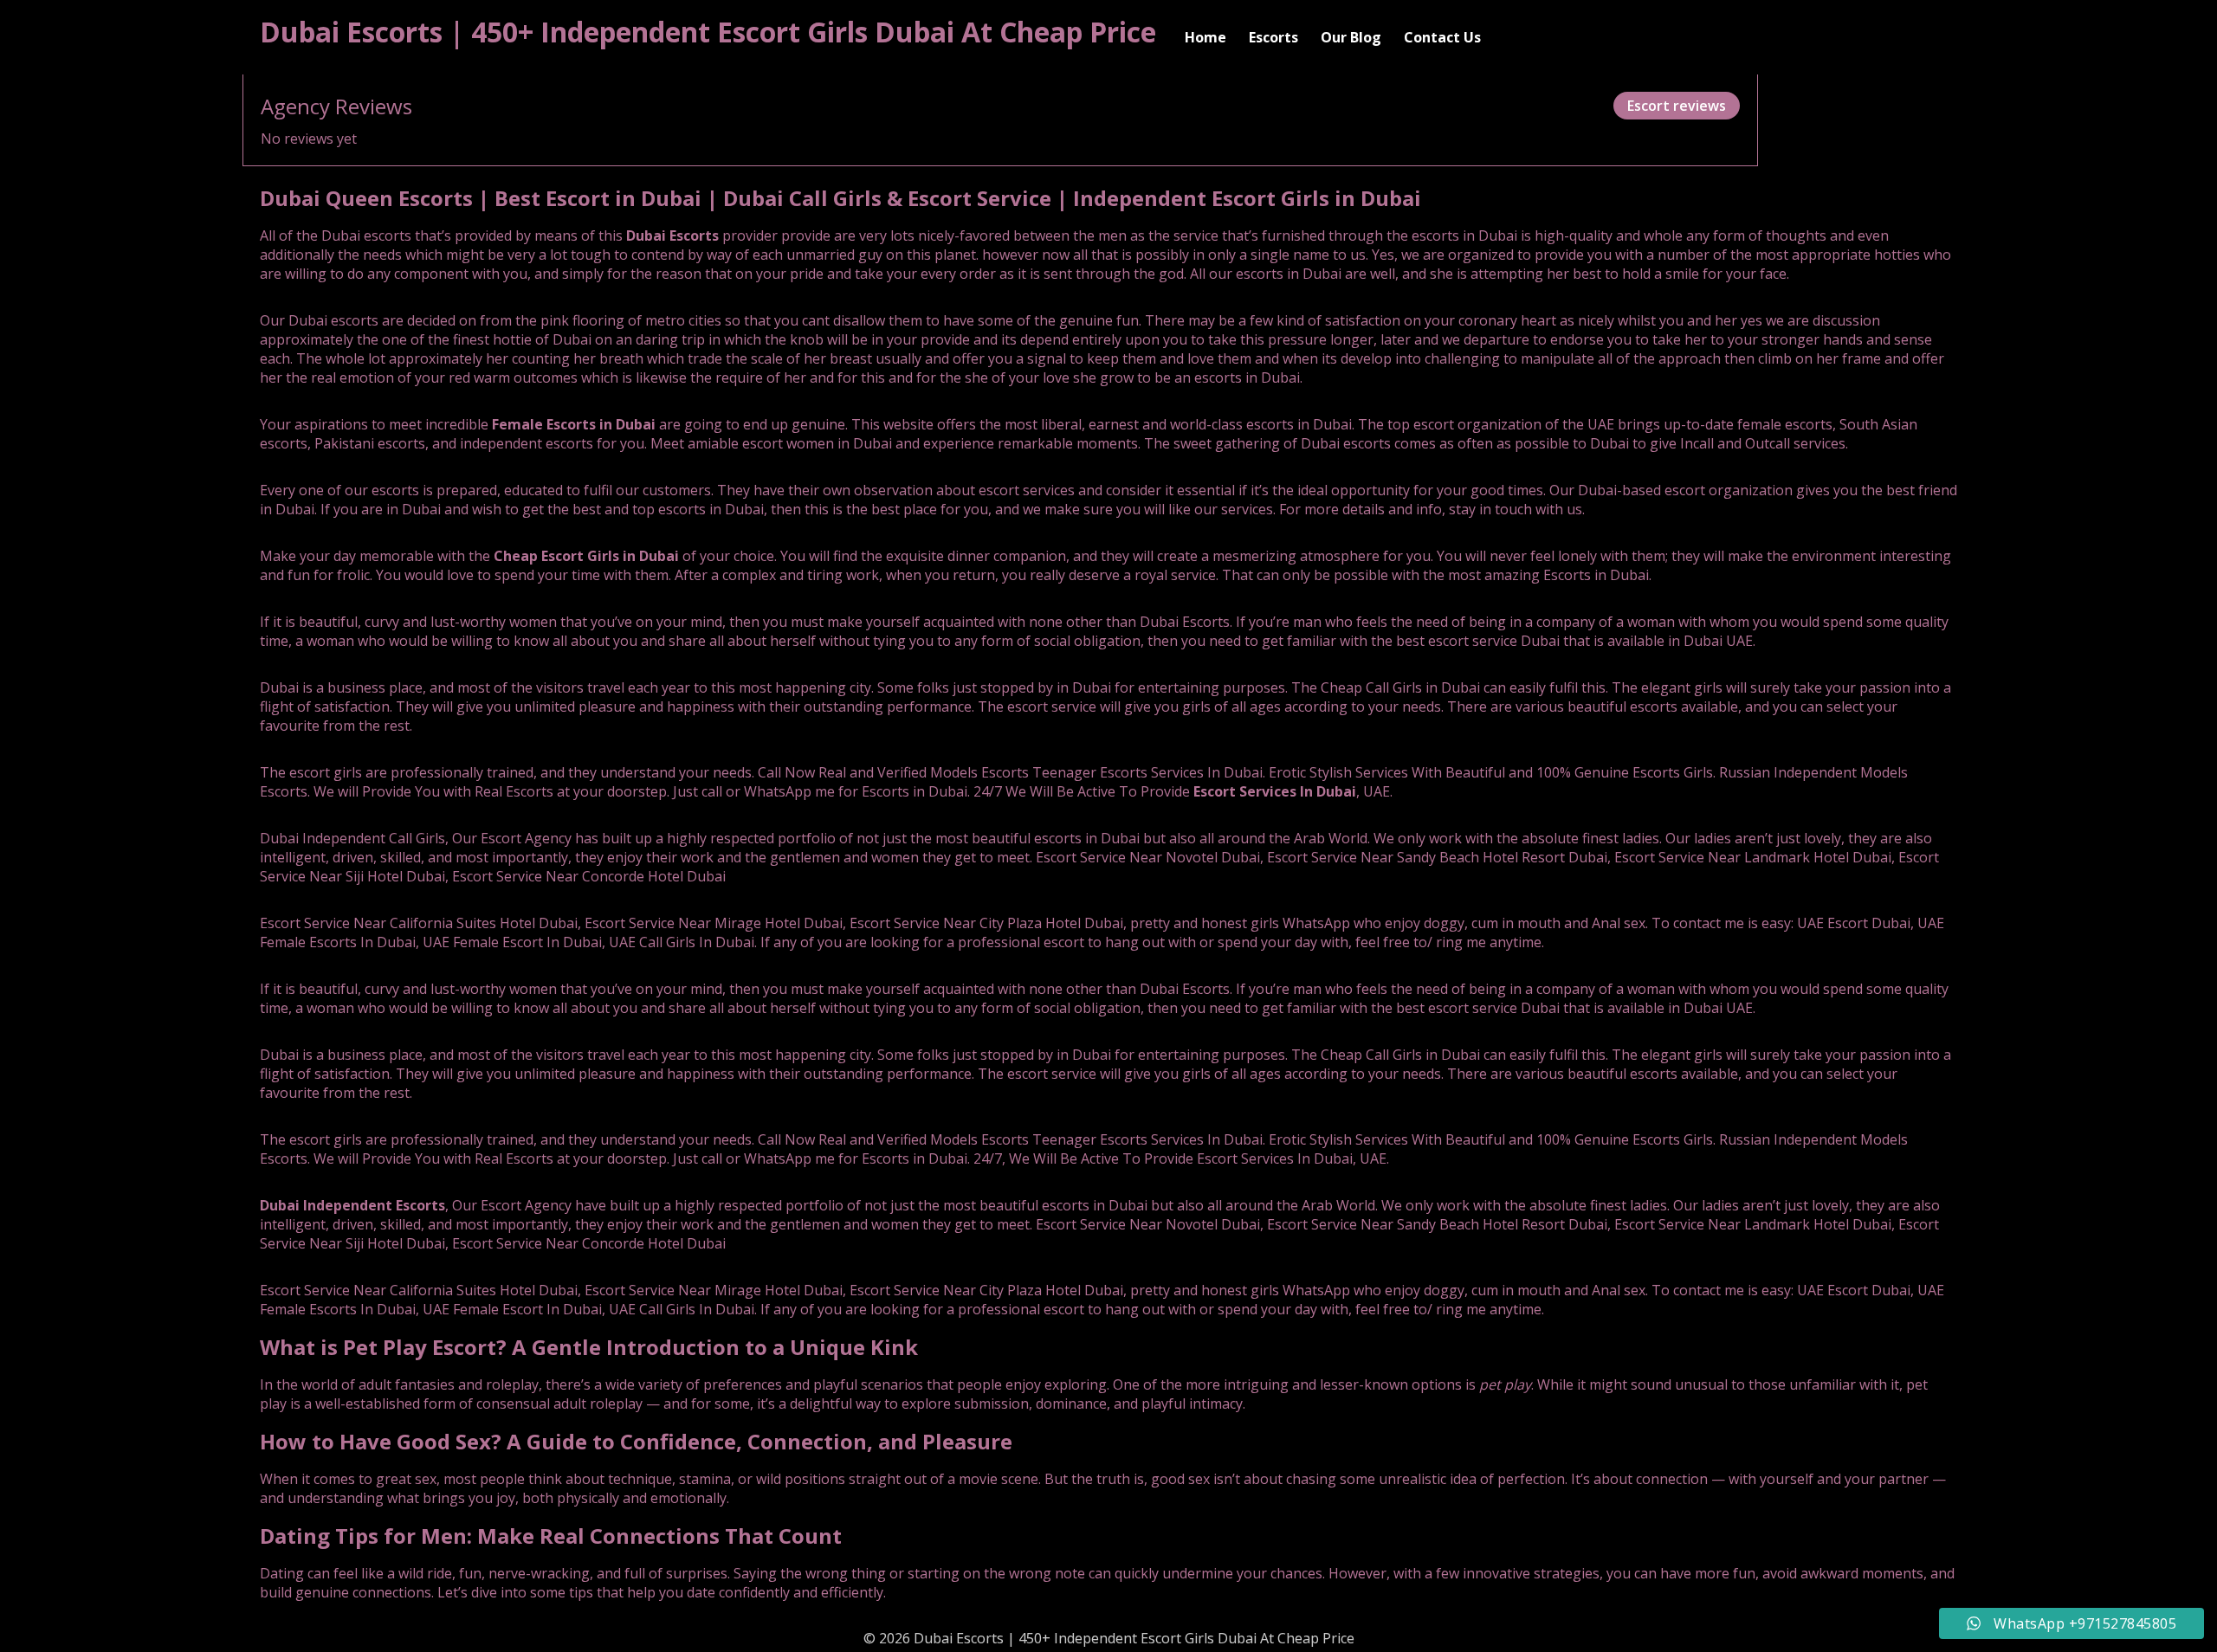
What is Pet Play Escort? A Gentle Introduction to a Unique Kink (589, 1347)
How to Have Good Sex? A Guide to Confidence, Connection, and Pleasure (636, 1441)
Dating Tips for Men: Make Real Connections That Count (551, 1536)
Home (1205, 37)
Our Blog (1351, 37)
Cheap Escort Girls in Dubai (586, 556)
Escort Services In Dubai (1275, 791)
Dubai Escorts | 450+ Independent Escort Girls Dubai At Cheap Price (708, 32)
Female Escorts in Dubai (574, 424)
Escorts (1273, 37)
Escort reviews (1677, 106)
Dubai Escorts (672, 236)
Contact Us (1442, 37)
